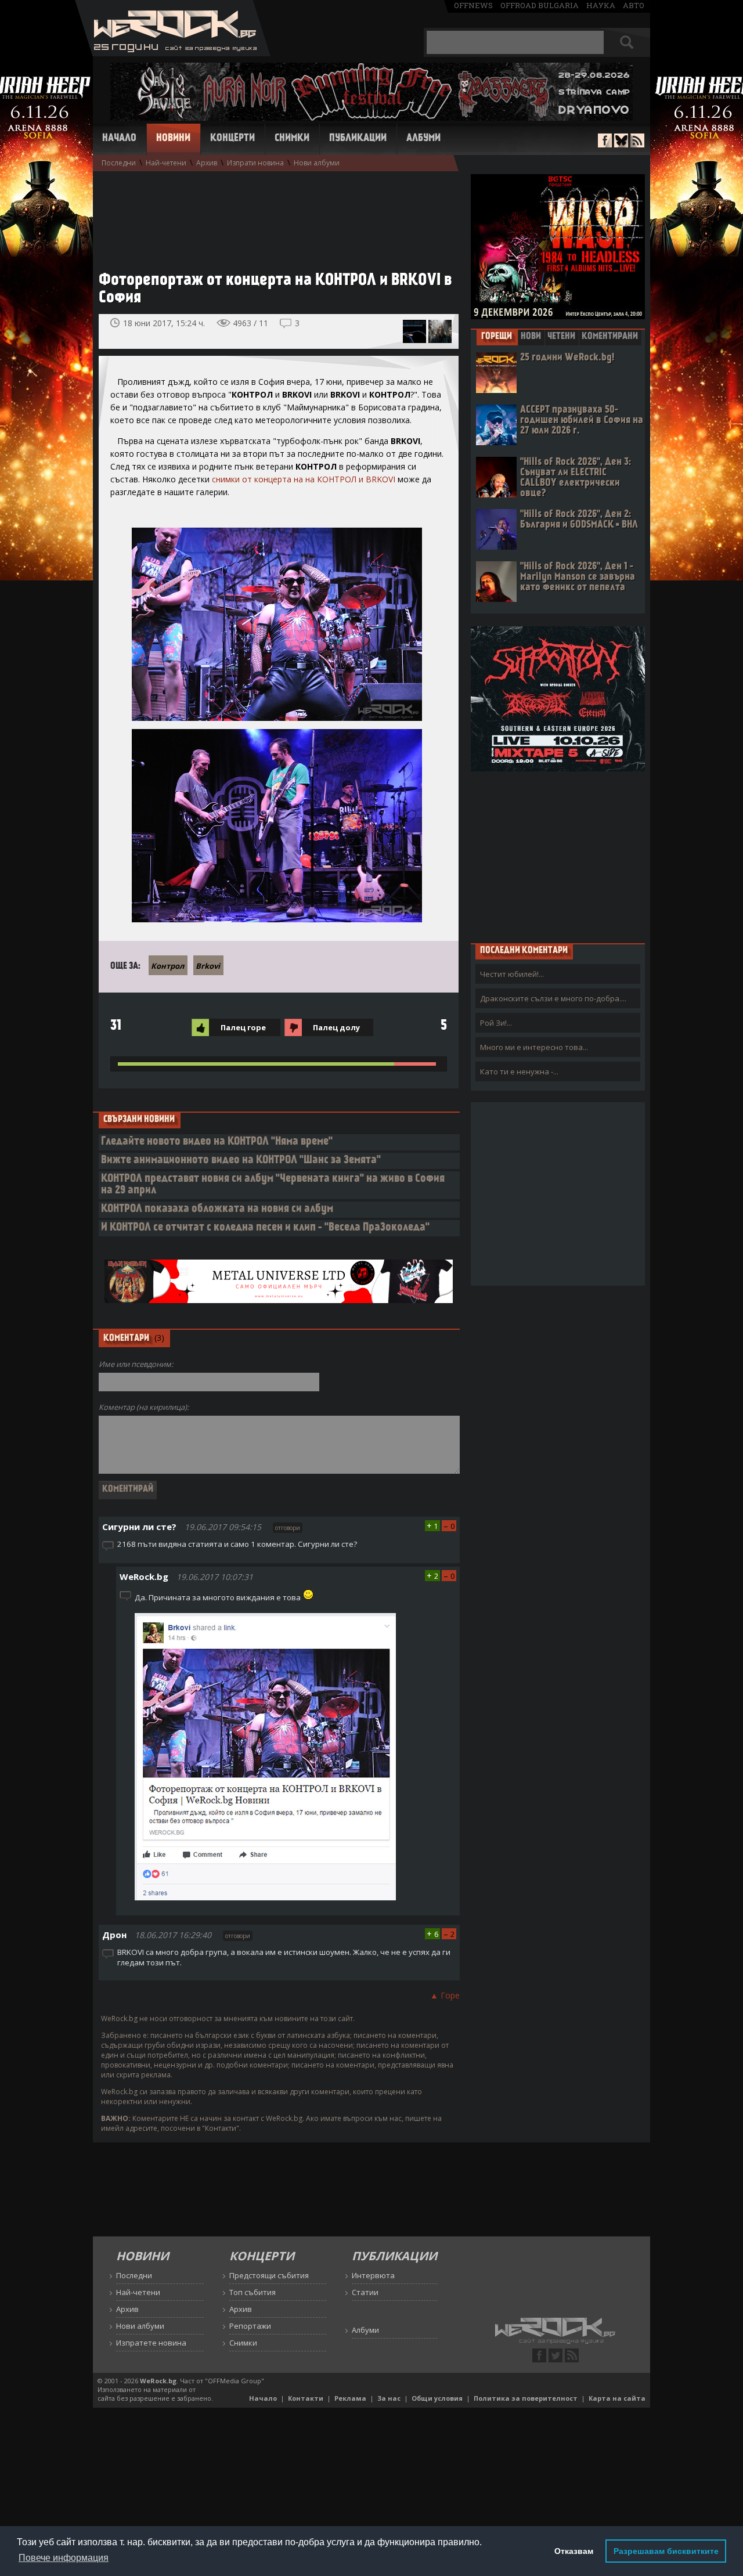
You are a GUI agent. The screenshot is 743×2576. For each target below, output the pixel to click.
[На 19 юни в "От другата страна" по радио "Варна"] (414, 331)
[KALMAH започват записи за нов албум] (440, 331)
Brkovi (208, 966)
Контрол (167, 966)
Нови (531, 337)
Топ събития (253, 2292)
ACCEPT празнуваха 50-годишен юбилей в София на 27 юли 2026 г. (582, 421)
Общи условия (437, 2398)
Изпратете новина (151, 2343)
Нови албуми (317, 163)
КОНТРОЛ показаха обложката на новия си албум (217, 1209)
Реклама (350, 2398)
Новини (173, 139)
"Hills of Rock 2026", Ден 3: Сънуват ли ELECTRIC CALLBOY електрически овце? (576, 478)
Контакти (306, 2398)
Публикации (358, 139)
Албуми (423, 139)
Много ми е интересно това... (534, 1047)
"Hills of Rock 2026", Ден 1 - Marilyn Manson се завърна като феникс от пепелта (578, 577)
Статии (365, 2292)
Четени (561, 337)
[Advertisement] (273, 215)
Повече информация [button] (64, 2558)
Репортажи (250, 2326)
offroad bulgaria (540, 5)
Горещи (497, 337)
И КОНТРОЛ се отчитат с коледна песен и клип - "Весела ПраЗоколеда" (265, 1228)
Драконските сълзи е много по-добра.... (553, 998)
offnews (473, 5)
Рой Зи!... (496, 1023)
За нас (389, 2398)
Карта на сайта (617, 2398)
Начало (119, 139)
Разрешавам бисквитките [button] (666, 2551)
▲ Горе (445, 1995)
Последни (119, 163)
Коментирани (610, 337)
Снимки (292, 139)
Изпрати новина (255, 163)
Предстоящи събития (269, 2275)
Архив (207, 163)
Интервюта (373, 2275)
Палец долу (336, 1027)
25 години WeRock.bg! (567, 358)
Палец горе (243, 1027)
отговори (288, 1528)
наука (601, 5)
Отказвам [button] (574, 2551)
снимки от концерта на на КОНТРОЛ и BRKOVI (304, 479)
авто (634, 5)
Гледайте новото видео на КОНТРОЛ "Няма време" (217, 1142)
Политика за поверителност (526, 2398)
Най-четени (166, 163)
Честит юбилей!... (512, 974)
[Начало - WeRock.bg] (173, 53)
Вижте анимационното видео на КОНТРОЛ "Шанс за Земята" (241, 1161)
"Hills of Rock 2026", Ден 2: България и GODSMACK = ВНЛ (579, 520)
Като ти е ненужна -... (519, 1071)
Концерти (232, 139)
